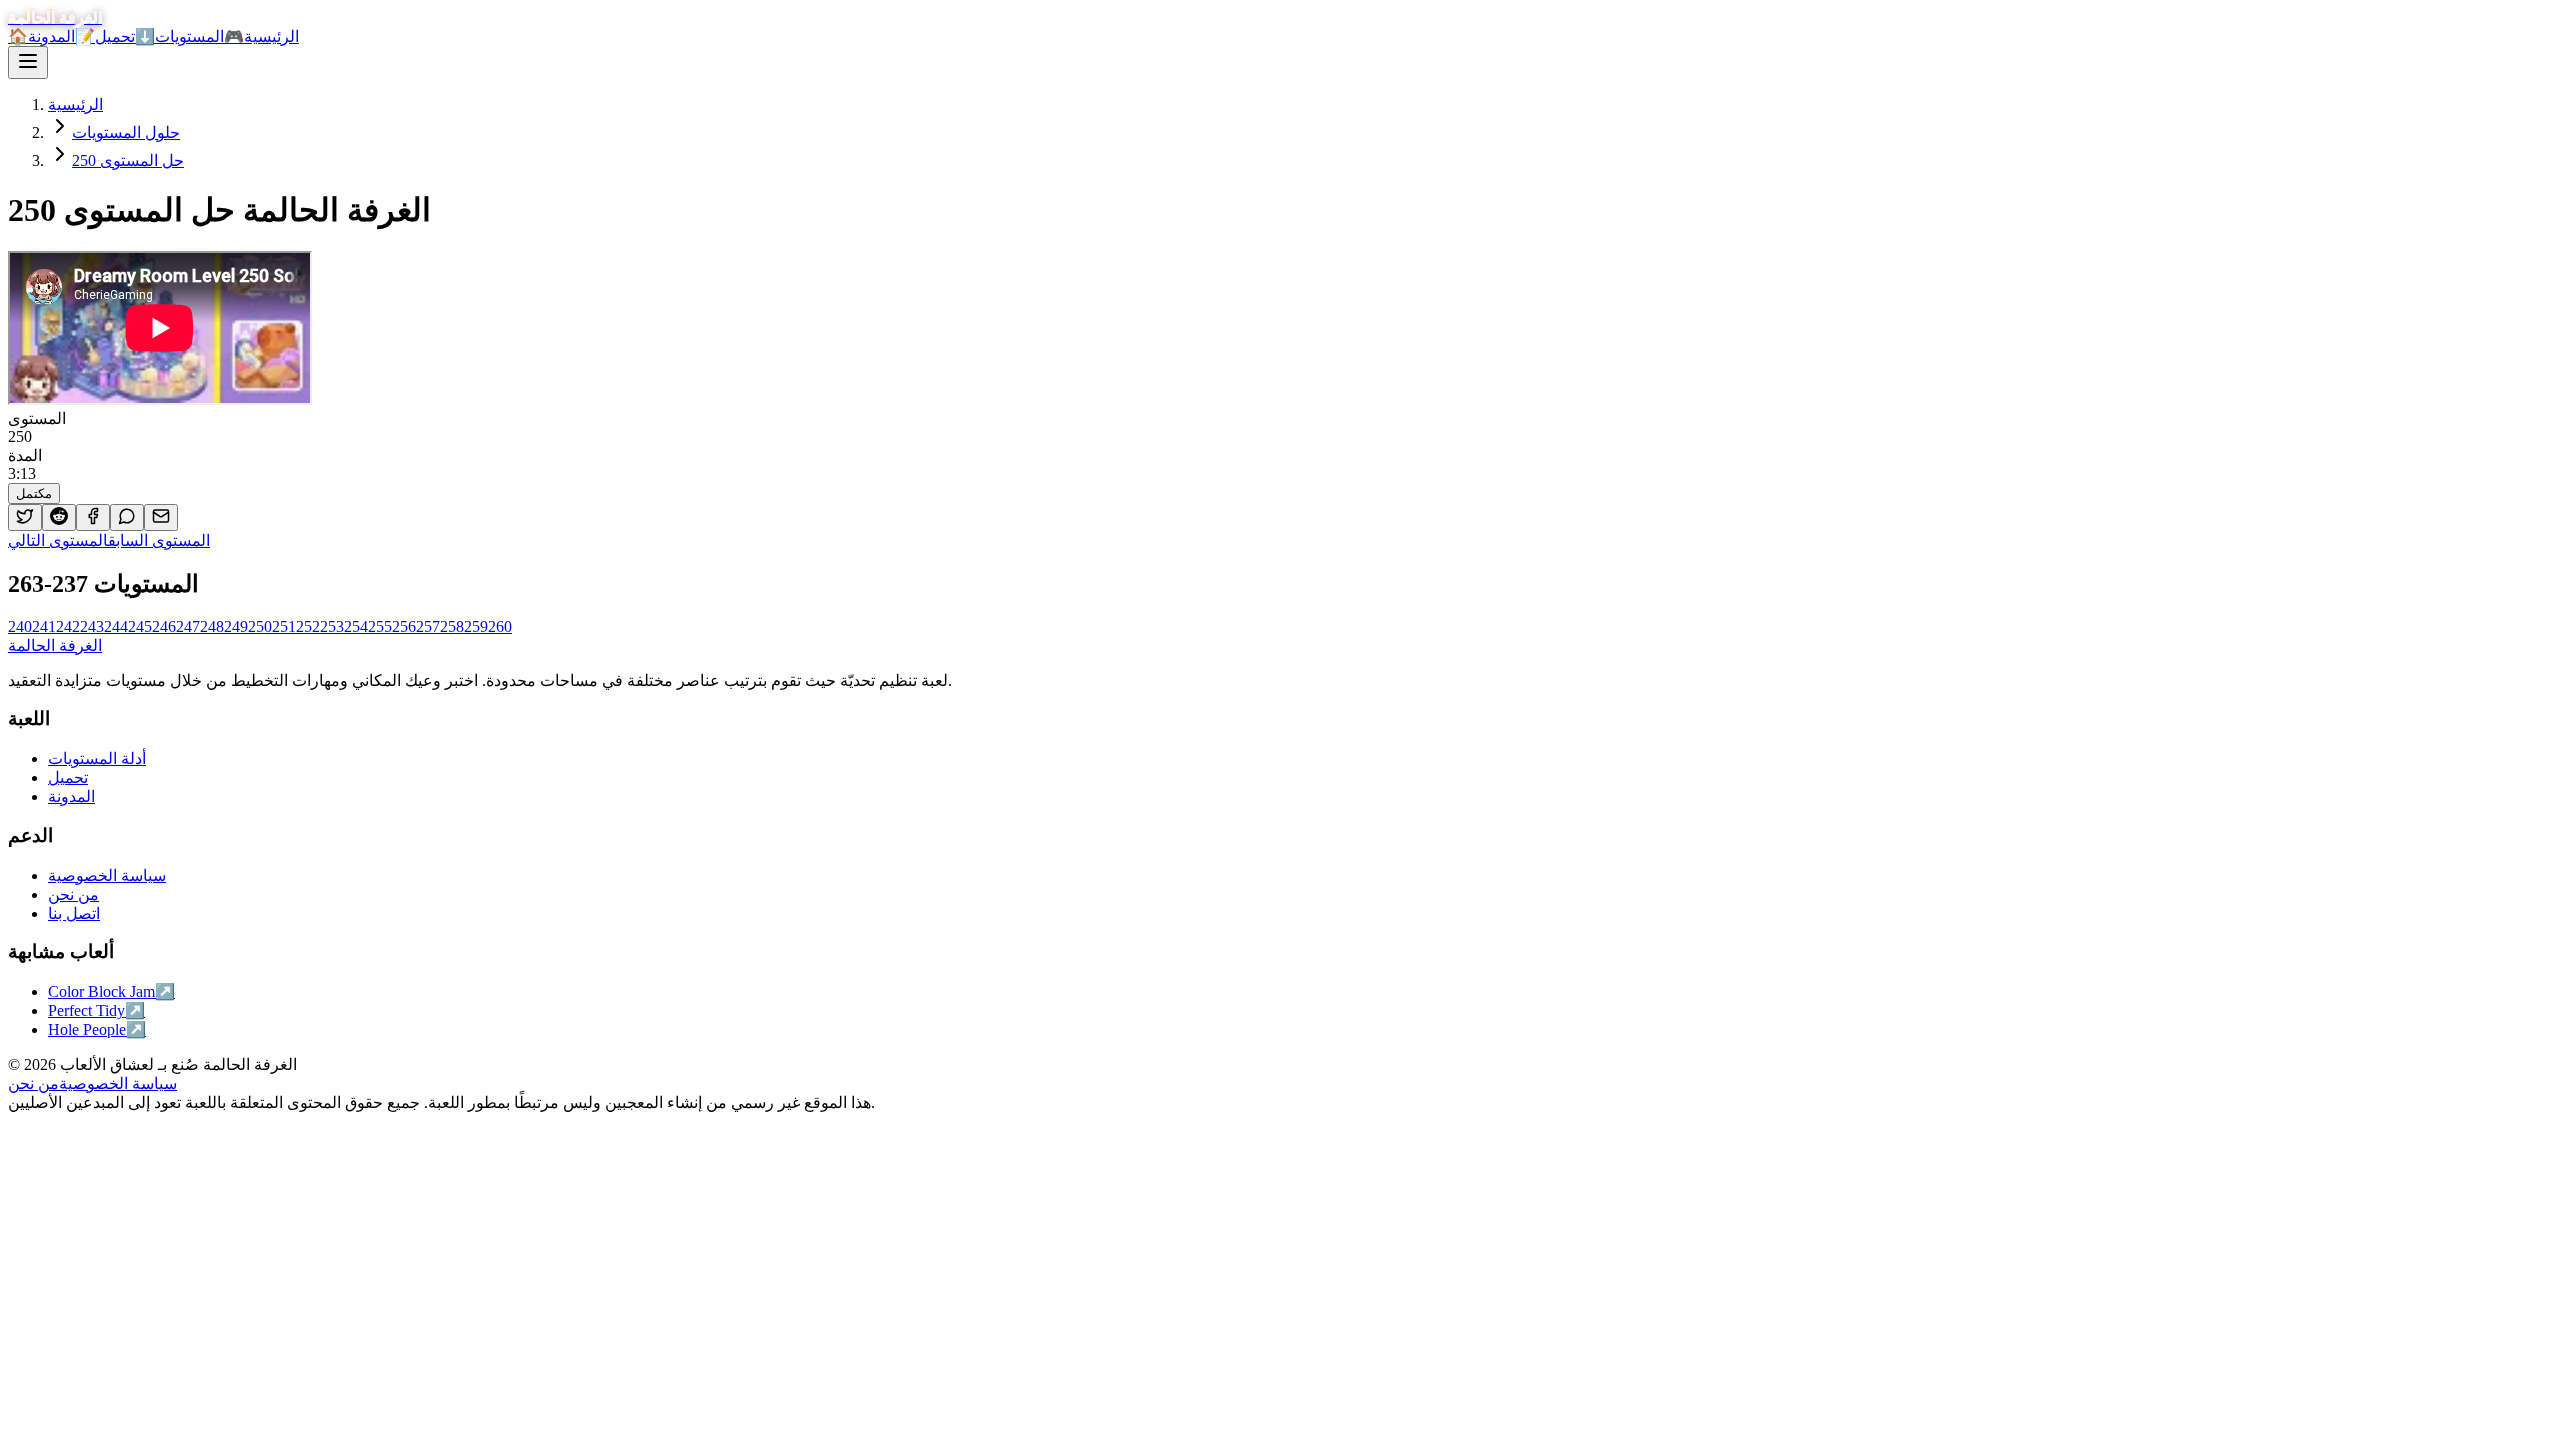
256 (404, 626)
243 (92, 626)
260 (500, 626)
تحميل (125, 36)
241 (44, 626)
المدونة (61, 36)
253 (332, 626)
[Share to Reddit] (59, 517)
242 (68, 626)
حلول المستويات (126, 132)
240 (20, 626)
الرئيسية (75, 104)
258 (452, 626)
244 (116, 626)
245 (140, 626)
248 (212, 626)
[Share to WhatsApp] (127, 517)
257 (428, 626)
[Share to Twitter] (25, 517)
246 (164, 626)
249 (236, 626)
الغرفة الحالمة (55, 645)
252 (308, 626)
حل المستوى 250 (128, 160)
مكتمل (34, 493)
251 (284, 626)
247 (188, 626)
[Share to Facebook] (93, 517)
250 (260, 626)
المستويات (199, 36)
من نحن (33, 1083)
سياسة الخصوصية (118, 1083)
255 (380, 626)
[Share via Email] (161, 517)
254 (356, 626)
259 (476, 626)
